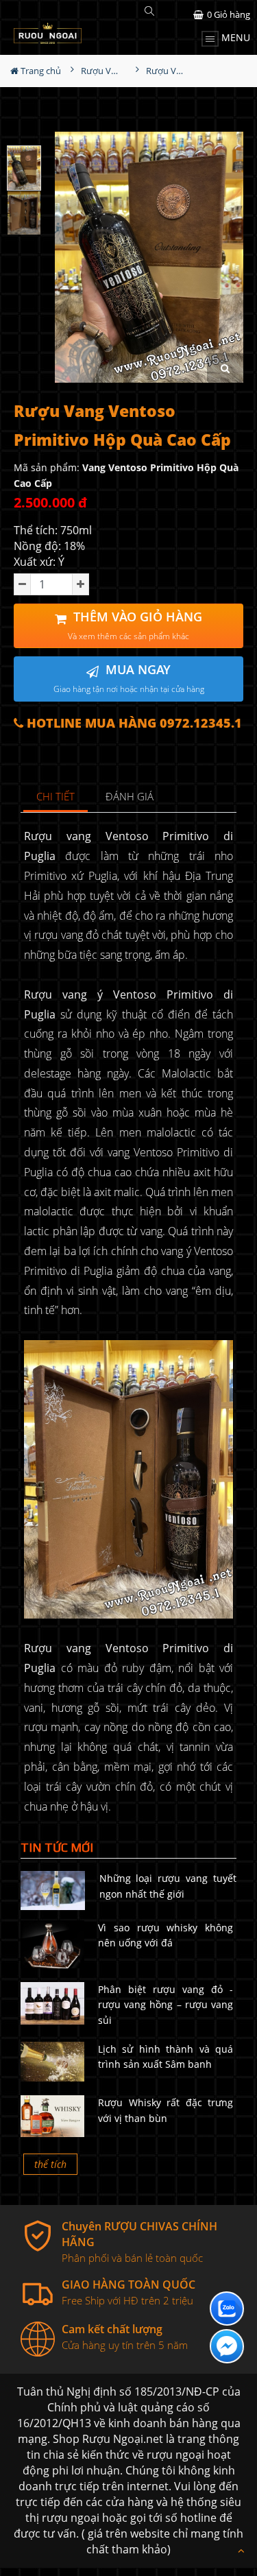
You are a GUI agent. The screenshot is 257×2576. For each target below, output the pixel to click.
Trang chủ (40, 71)
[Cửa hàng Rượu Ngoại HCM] (48, 33)
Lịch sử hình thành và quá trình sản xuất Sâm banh (166, 2056)
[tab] (56, 797)
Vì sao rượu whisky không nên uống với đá (166, 1935)
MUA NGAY (129, 678)
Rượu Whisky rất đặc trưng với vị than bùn (166, 2110)
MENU (234, 37)
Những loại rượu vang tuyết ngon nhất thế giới (168, 1886)
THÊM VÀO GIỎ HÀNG (135, 625)
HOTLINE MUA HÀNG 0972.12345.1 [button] (133, 723)
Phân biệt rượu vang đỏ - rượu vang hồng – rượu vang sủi (166, 2005)
